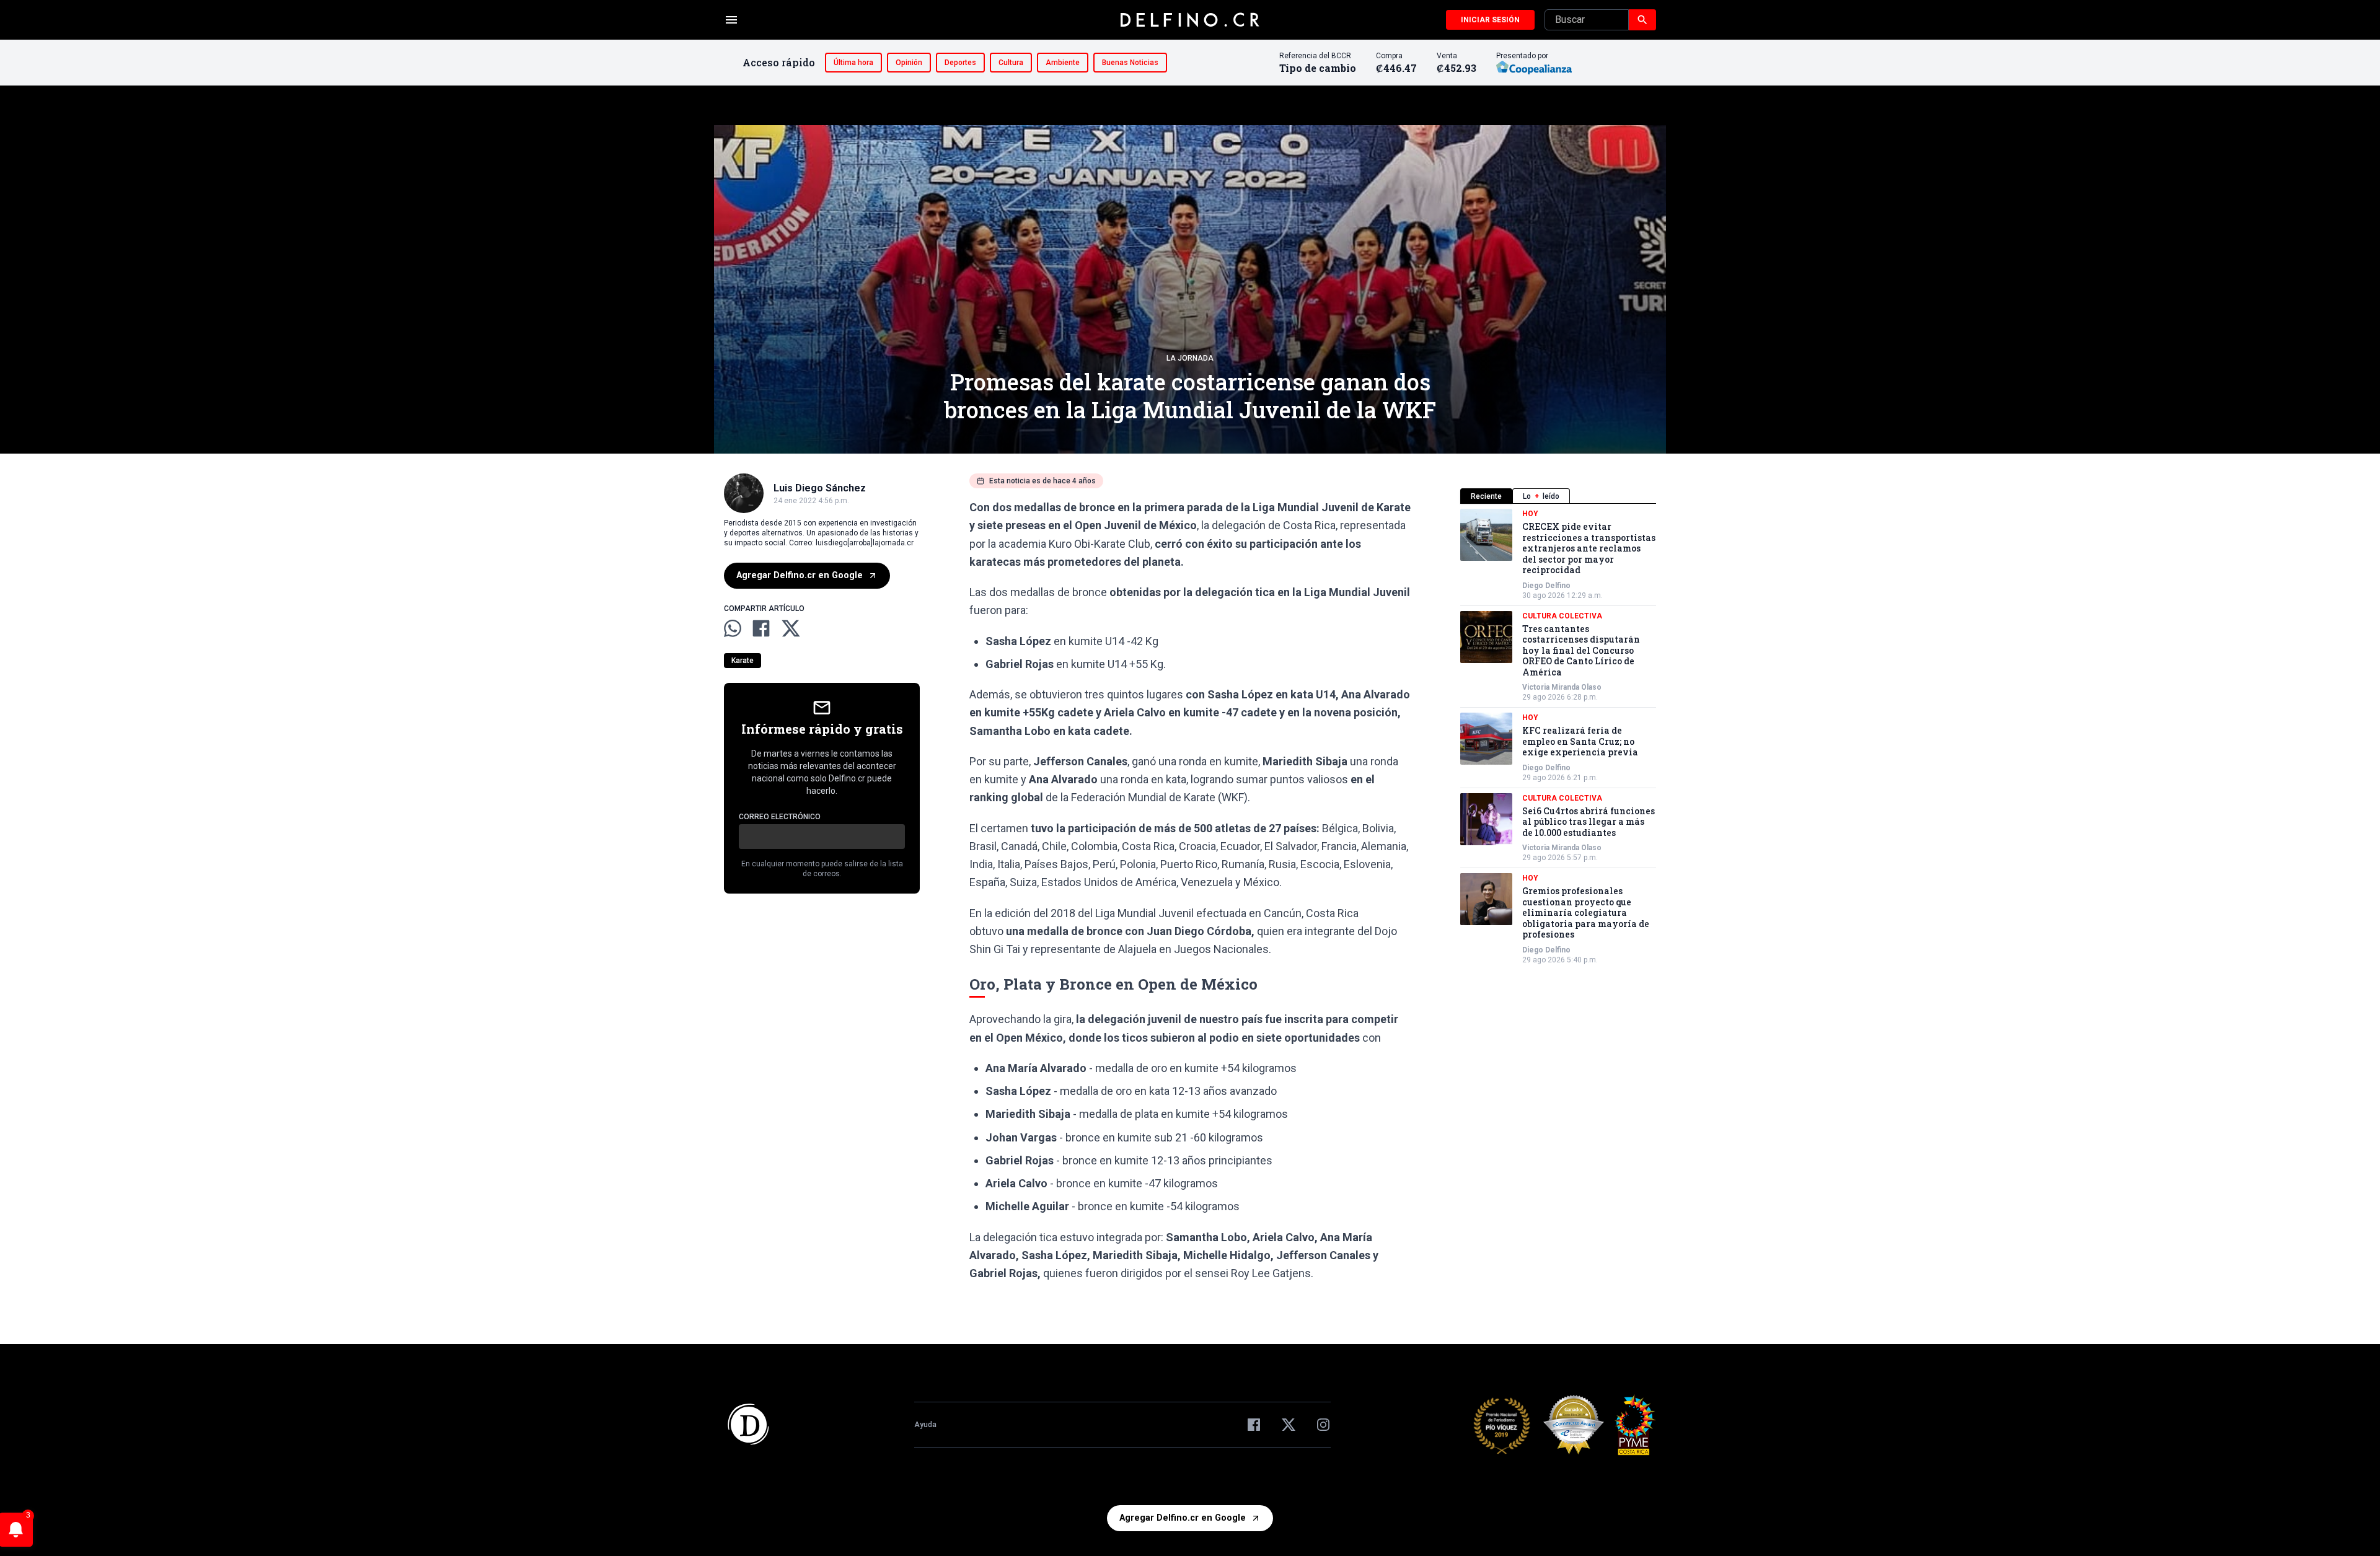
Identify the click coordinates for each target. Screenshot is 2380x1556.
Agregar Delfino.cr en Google (800, 575)
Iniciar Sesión (1490, 20)
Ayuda (925, 1425)
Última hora (853, 63)
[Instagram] (1323, 1425)
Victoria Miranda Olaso (1562, 687)
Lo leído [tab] (1541, 496)
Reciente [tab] (1486, 496)
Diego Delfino (1546, 586)
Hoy (1530, 514)
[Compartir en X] (791, 628)
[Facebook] (1254, 1425)
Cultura (1011, 63)
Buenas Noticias (1130, 63)
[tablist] (1558, 496)
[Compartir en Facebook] (761, 628)
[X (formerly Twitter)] (1289, 1425)
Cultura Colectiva (1562, 616)
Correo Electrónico (780, 817)
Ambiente (1063, 63)
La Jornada (1190, 358)
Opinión (909, 63)
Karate (743, 661)
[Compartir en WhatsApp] (733, 628)
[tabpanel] (1558, 737)
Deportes (960, 63)
